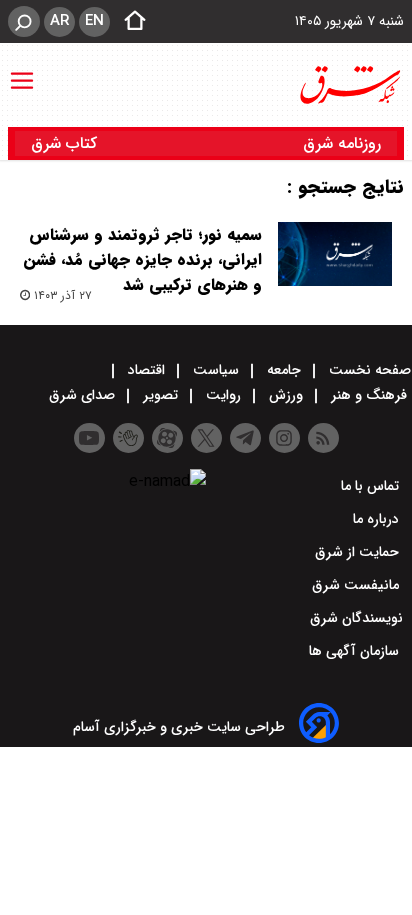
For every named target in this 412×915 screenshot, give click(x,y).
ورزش (286, 395)
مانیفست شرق (357, 585)
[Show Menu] (22, 71)
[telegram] (245, 438)
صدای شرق (84, 395)
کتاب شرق (66, 143)
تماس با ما (372, 486)
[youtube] (89, 438)
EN (94, 21)
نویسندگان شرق (356, 618)
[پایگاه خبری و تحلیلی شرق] (349, 85)
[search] (24, 21)
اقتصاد (146, 370)
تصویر (160, 395)
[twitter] (206, 438)
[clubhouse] (128, 438)
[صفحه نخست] (129, 22)
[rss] (323, 438)
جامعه (284, 370)
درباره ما (378, 519)
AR (59, 21)
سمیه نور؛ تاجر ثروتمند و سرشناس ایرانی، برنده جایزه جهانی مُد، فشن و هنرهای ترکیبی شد (142, 259)
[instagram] (284, 438)
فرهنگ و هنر (369, 395)
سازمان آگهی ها (356, 651)
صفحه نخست (368, 370)
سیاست (216, 370)
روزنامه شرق (342, 143)
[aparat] (167, 438)
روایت (223, 395)
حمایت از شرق (359, 552)
